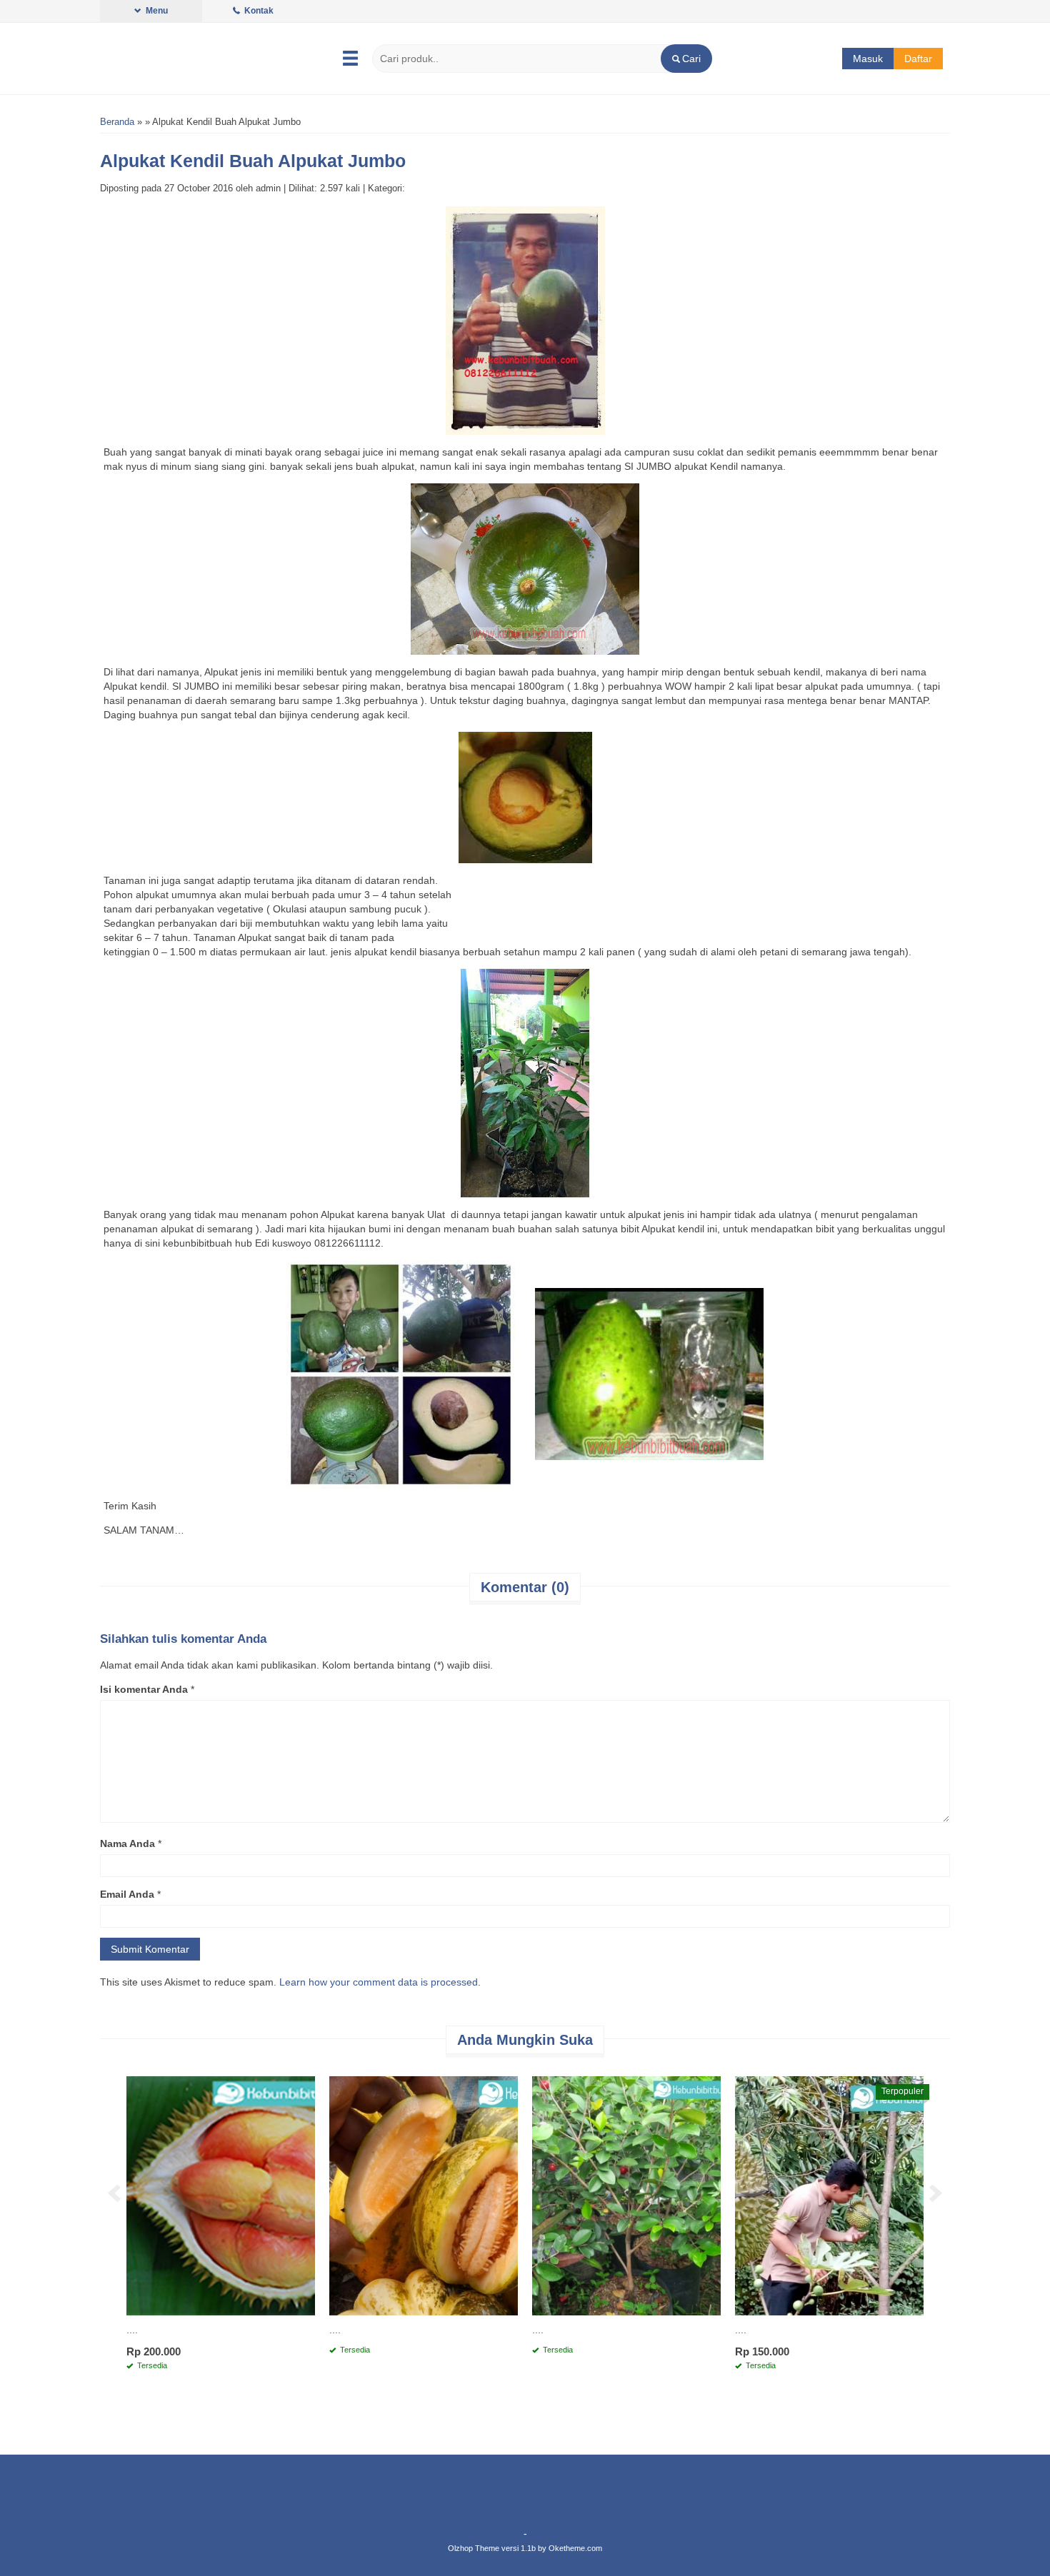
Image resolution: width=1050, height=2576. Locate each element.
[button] (686, 59)
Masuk (868, 59)
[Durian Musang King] (829, 2195)
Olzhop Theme (474, 2548)
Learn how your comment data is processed (379, 1982)
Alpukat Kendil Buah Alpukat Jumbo (253, 161)
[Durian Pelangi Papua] (221, 2195)
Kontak (258, 11)
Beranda (117, 122)
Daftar (918, 59)
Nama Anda (127, 1843)
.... (132, 2330)
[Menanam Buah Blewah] (424, 2195)
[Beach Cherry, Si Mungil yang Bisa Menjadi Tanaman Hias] (626, 2195)
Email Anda (127, 1894)
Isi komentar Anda (144, 1689)
